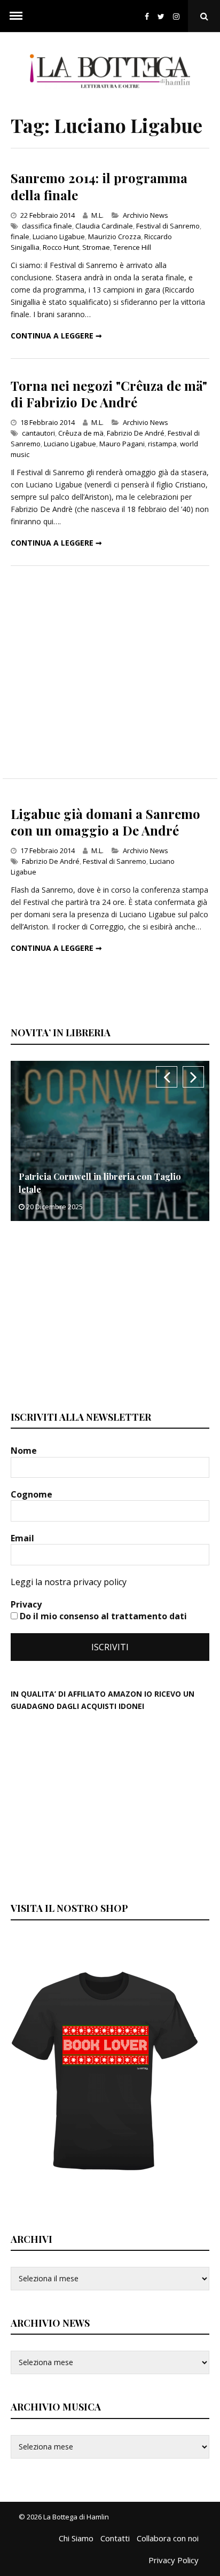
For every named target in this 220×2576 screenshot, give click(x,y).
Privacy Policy (174, 2560)
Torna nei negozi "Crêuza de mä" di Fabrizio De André (109, 394)
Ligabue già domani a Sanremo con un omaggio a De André (105, 822)
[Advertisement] (110, 672)
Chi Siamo (76, 2538)
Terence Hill (132, 247)
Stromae (96, 247)
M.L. (97, 215)
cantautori (38, 433)
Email (23, 1538)
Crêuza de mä (81, 433)
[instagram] (178, 16)
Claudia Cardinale (104, 226)
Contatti (115, 2538)
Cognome (33, 1494)
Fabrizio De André (136, 433)
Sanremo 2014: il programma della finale (99, 186)
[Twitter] (161, 16)
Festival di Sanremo (168, 226)
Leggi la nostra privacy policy (69, 1582)
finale (20, 237)
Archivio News (146, 215)
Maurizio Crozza (115, 237)
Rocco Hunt (61, 247)
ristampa (162, 444)
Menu (16, 16)
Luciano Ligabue (59, 237)
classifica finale (47, 226)
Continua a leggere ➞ (56, 336)
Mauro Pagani (122, 444)
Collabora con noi (168, 2538)
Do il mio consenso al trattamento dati (102, 1616)
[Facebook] (147, 16)
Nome (25, 1451)
